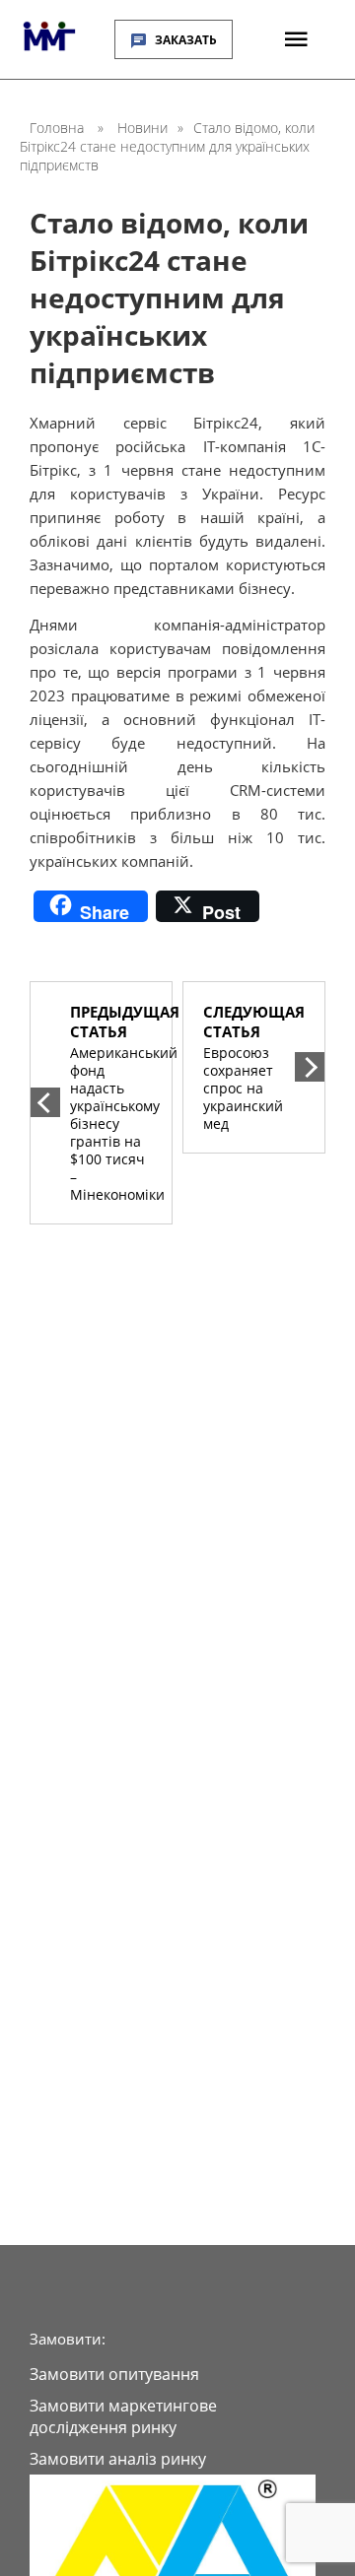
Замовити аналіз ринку (118, 2459)
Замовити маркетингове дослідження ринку (123, 2416)
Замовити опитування (114, 2374)
